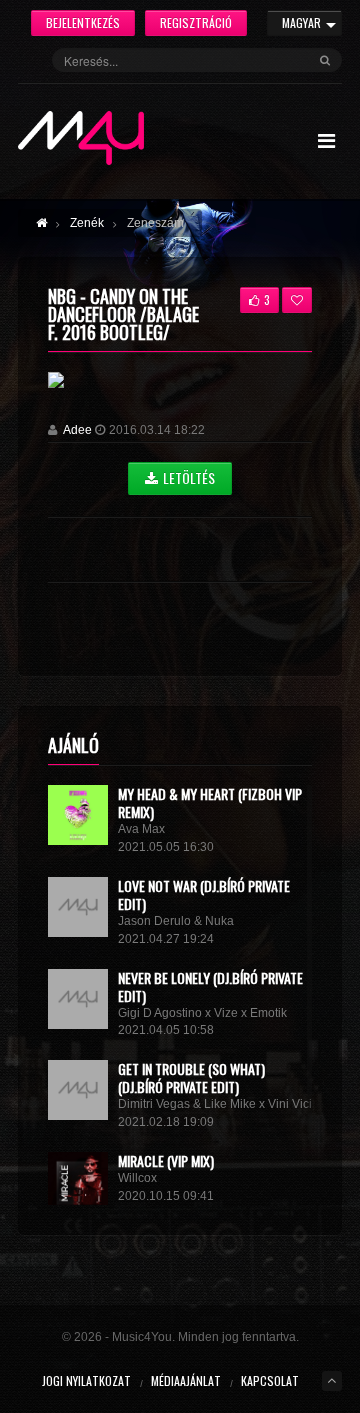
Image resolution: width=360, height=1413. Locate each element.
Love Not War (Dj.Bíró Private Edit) (204, 894)
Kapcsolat (270, 1380)
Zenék (87, 223)
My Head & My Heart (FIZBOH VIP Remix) (210, 802)
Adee (77, 430)
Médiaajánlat (186, 1380)
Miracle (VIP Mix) (166, 1160)
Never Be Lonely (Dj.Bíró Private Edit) (210, 986)
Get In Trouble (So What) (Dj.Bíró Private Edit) (191, 1077)
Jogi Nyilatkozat (86, 1380)
